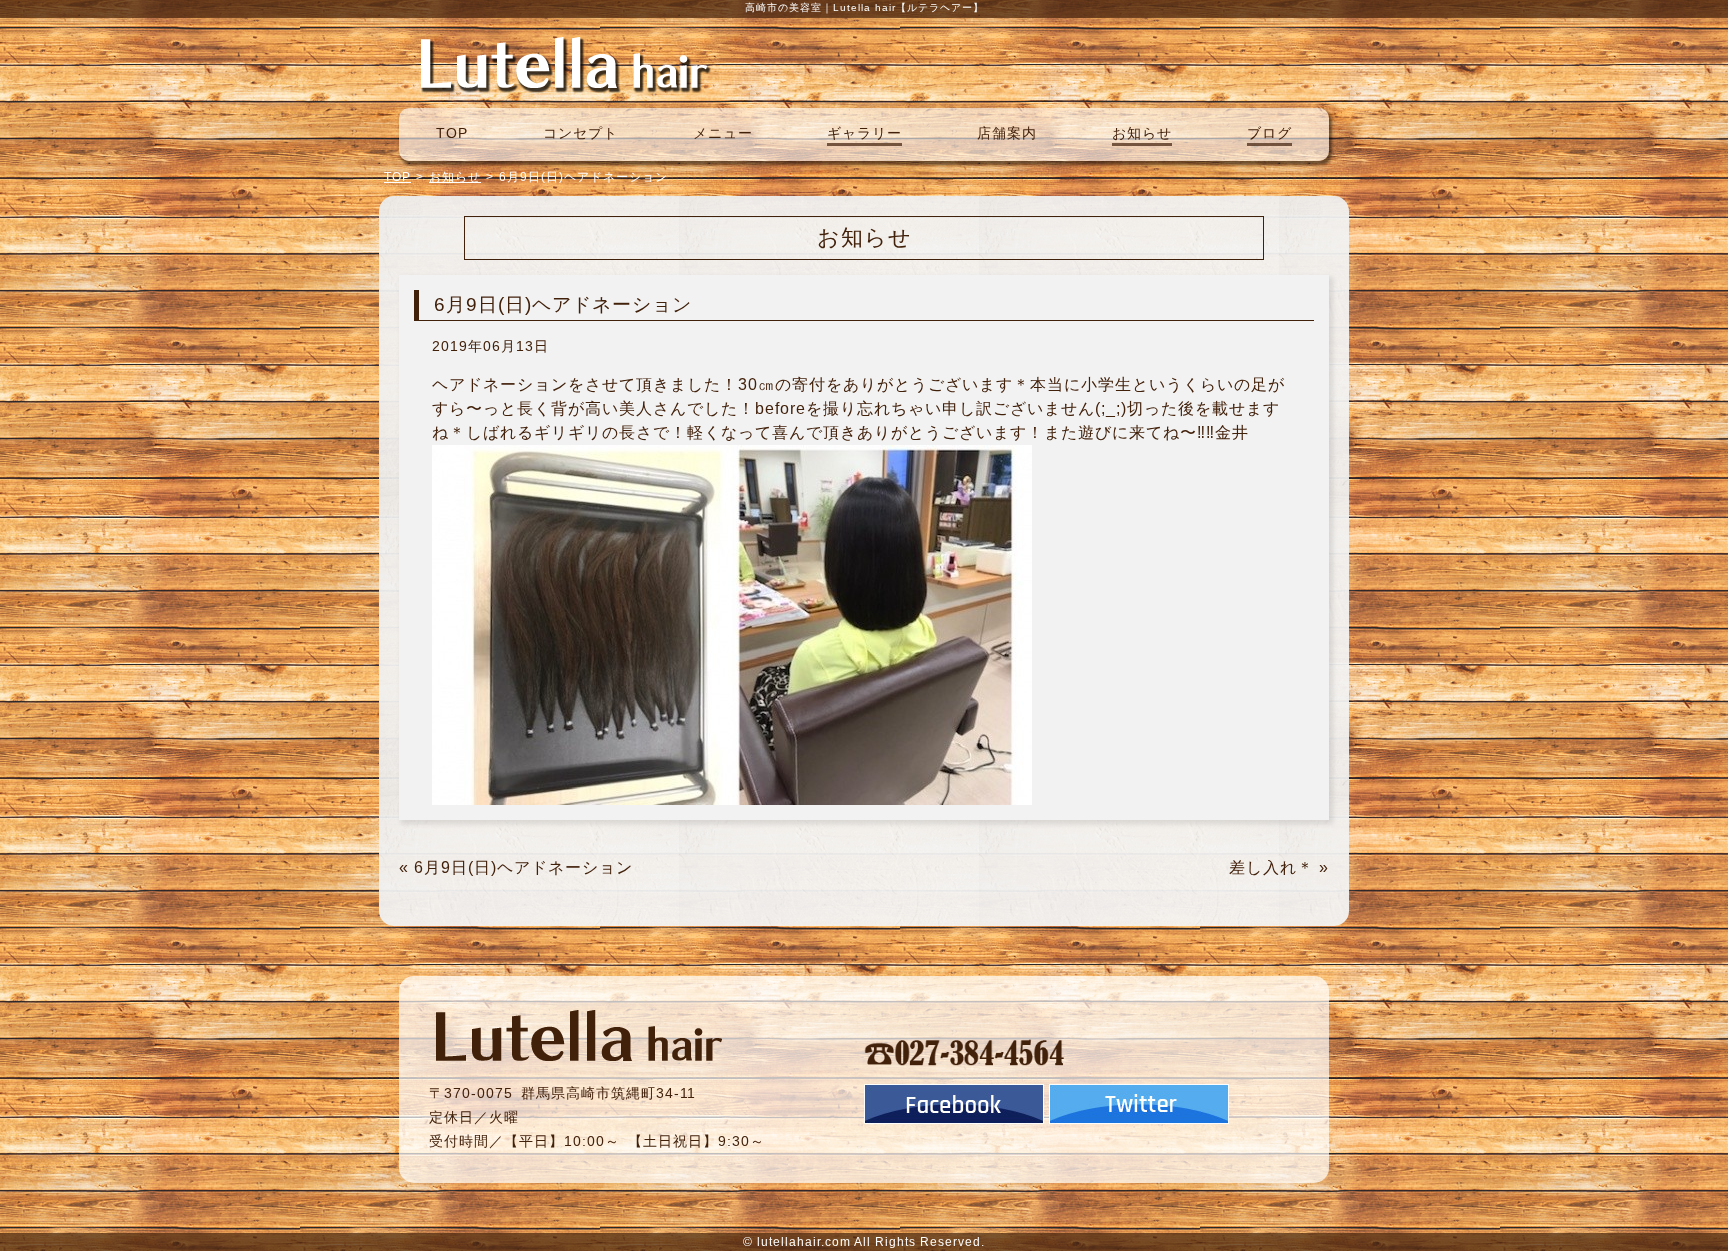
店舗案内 (1007, 133)
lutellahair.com (804, 1242)
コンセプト (580, 133)
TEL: (965, 1052)
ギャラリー (864, 133)
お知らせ (1142, 133)
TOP (452, 133)
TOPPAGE (564, 63)
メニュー (723, 133)
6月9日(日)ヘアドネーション (523, 867)
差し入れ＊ (1271, 867)
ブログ (1269, 133)
